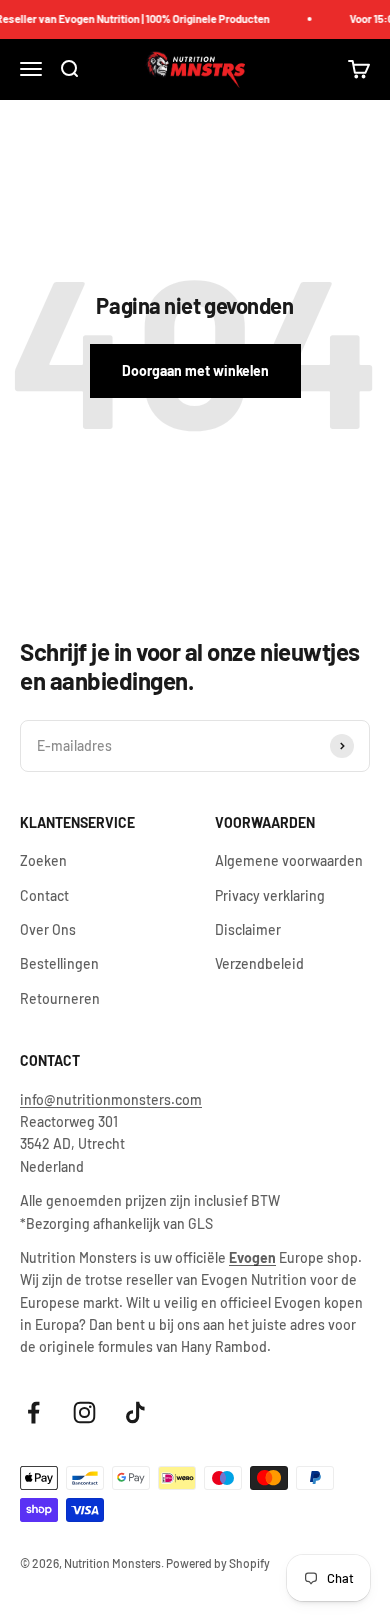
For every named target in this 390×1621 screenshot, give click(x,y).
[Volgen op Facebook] (33, 1412)
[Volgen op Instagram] (84, 1412)
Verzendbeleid (259, 963)
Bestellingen (59, 963)
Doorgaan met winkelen (195, 370)
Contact (44, 895)
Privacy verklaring (270, 895)
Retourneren (60, 998)
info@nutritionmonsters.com (111, 1099)
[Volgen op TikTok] (135, 1412)
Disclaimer (248, 929)
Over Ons (48, 929)
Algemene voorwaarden (289, 860)
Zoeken (43, 860)
